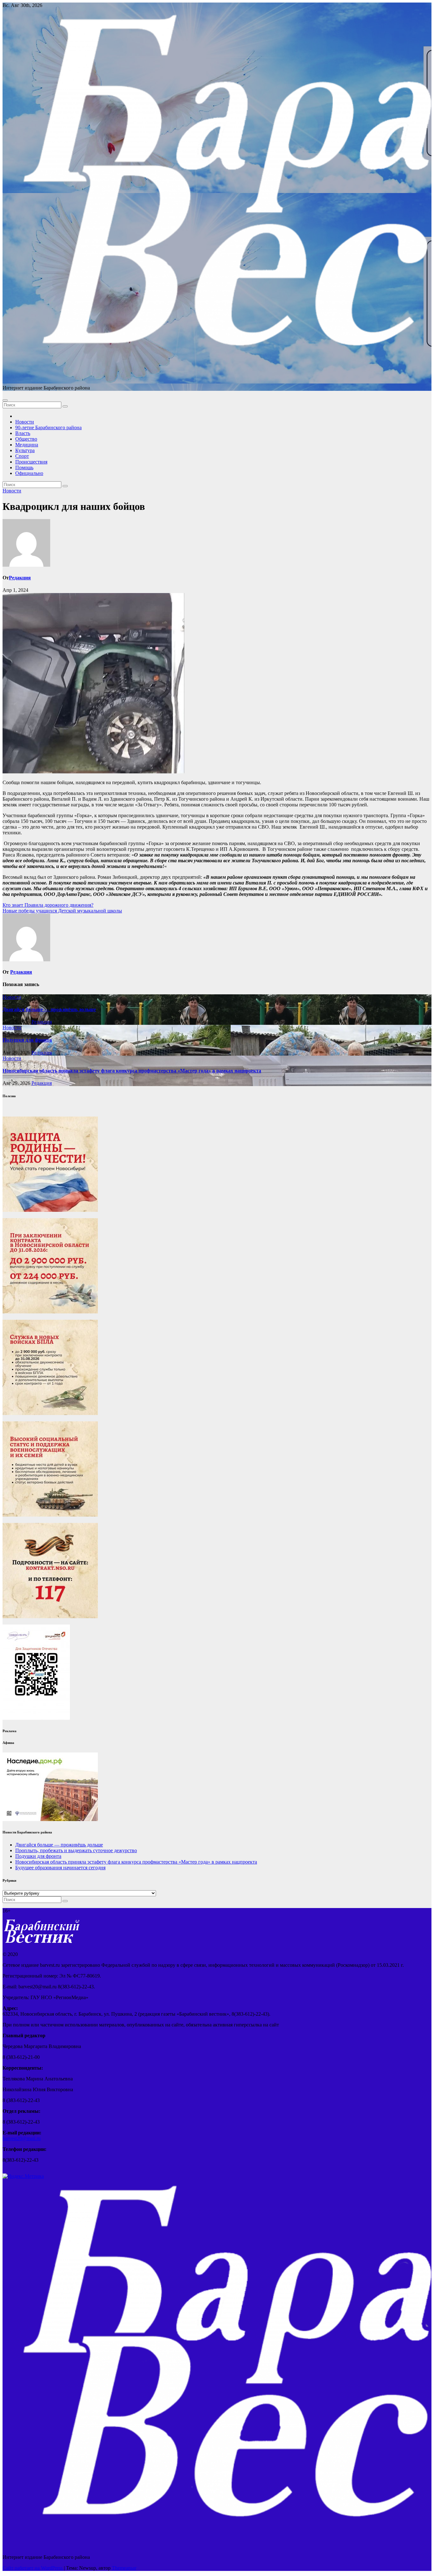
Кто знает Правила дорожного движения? (48, 905)
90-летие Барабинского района (48, 427)
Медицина (27, 445)
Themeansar (124, 2568)
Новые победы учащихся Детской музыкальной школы (62, 911)
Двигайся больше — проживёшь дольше (49, 1009)
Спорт (22, 456)
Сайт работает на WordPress (33, 2568)
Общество (26, 439)
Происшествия (31, 462)
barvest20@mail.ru (22, 2138)
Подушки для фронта (27, 1040)
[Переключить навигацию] (5, 400)
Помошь (24, 467)
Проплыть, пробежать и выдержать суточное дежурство (76, 1850)
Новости (25, 422)
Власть (23, 433)
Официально (29, 473)
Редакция (20, 578)
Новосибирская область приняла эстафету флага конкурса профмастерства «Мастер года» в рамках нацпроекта (132, 1071)
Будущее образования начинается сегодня (60, 1868)
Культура (25, 450)
